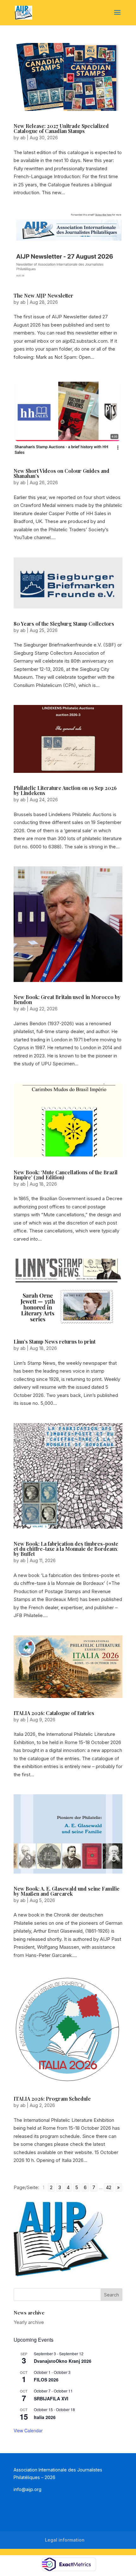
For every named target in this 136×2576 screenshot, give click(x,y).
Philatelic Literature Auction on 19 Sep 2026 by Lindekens (65, 790)
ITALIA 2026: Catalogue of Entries (54, 1713)
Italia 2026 (45, 2417)
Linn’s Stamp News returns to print (55, 1342)
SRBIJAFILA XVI (51, 2398)
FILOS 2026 (46, 2380)
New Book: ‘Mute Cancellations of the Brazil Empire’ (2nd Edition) (66, 1175)
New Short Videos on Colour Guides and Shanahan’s (62, 473)
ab (23, 138)
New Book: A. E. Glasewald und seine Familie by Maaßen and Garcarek (67, 1891)
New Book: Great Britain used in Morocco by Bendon (67, 999)
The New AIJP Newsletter (43, 295)
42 (109, 2187)
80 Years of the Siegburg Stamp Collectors (64, 624)
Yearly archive (29, 2322)
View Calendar (28, 2430)
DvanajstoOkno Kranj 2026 (63, 2361)
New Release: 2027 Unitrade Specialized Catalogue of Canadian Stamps (61, 128)
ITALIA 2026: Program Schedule (52, 2099)
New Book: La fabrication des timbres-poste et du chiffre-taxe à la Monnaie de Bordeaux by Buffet (66, 1549)
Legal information (65, 2540)
